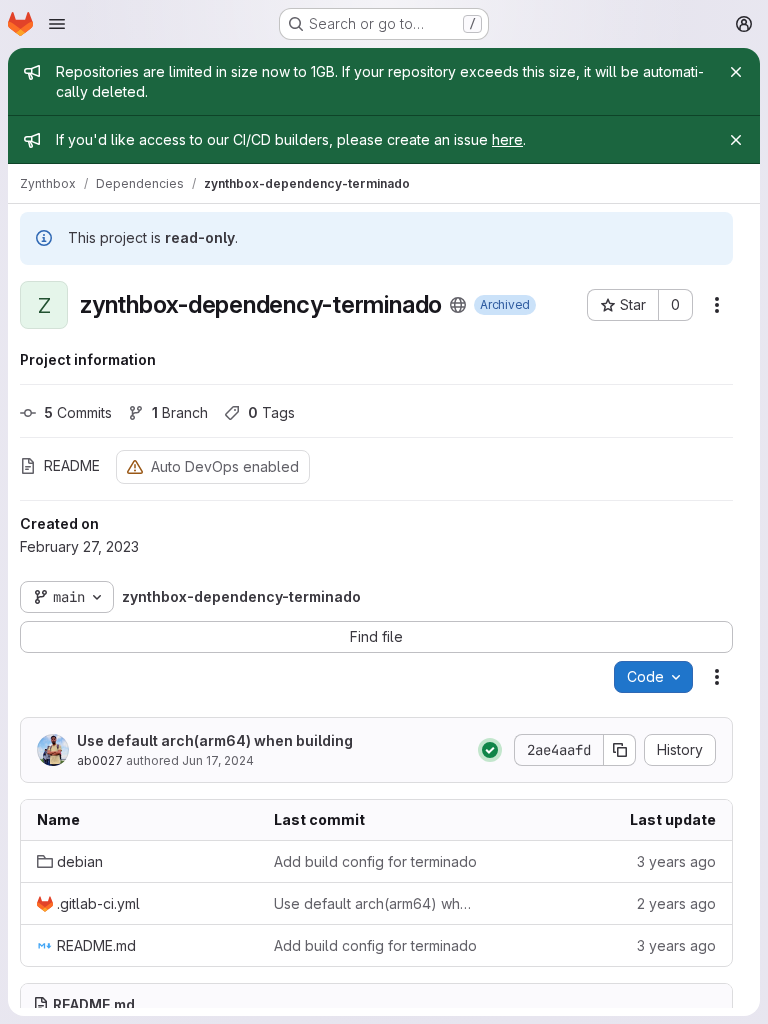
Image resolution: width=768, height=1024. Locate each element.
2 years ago (676, 903)
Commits (78, 412)
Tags (271, 412)
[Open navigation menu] (57, 24)
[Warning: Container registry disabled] (135, 466)
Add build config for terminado (375, 861)
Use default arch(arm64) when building (215, 740)
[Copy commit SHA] (620, 750)
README (72, 465)
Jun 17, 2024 (218, 760)
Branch (180, 412)
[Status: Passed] (490, 750)
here (507, 139)
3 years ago (676, 861)
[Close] (736, 72)
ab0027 (100, 760)
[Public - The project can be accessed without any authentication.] (458, 305)
